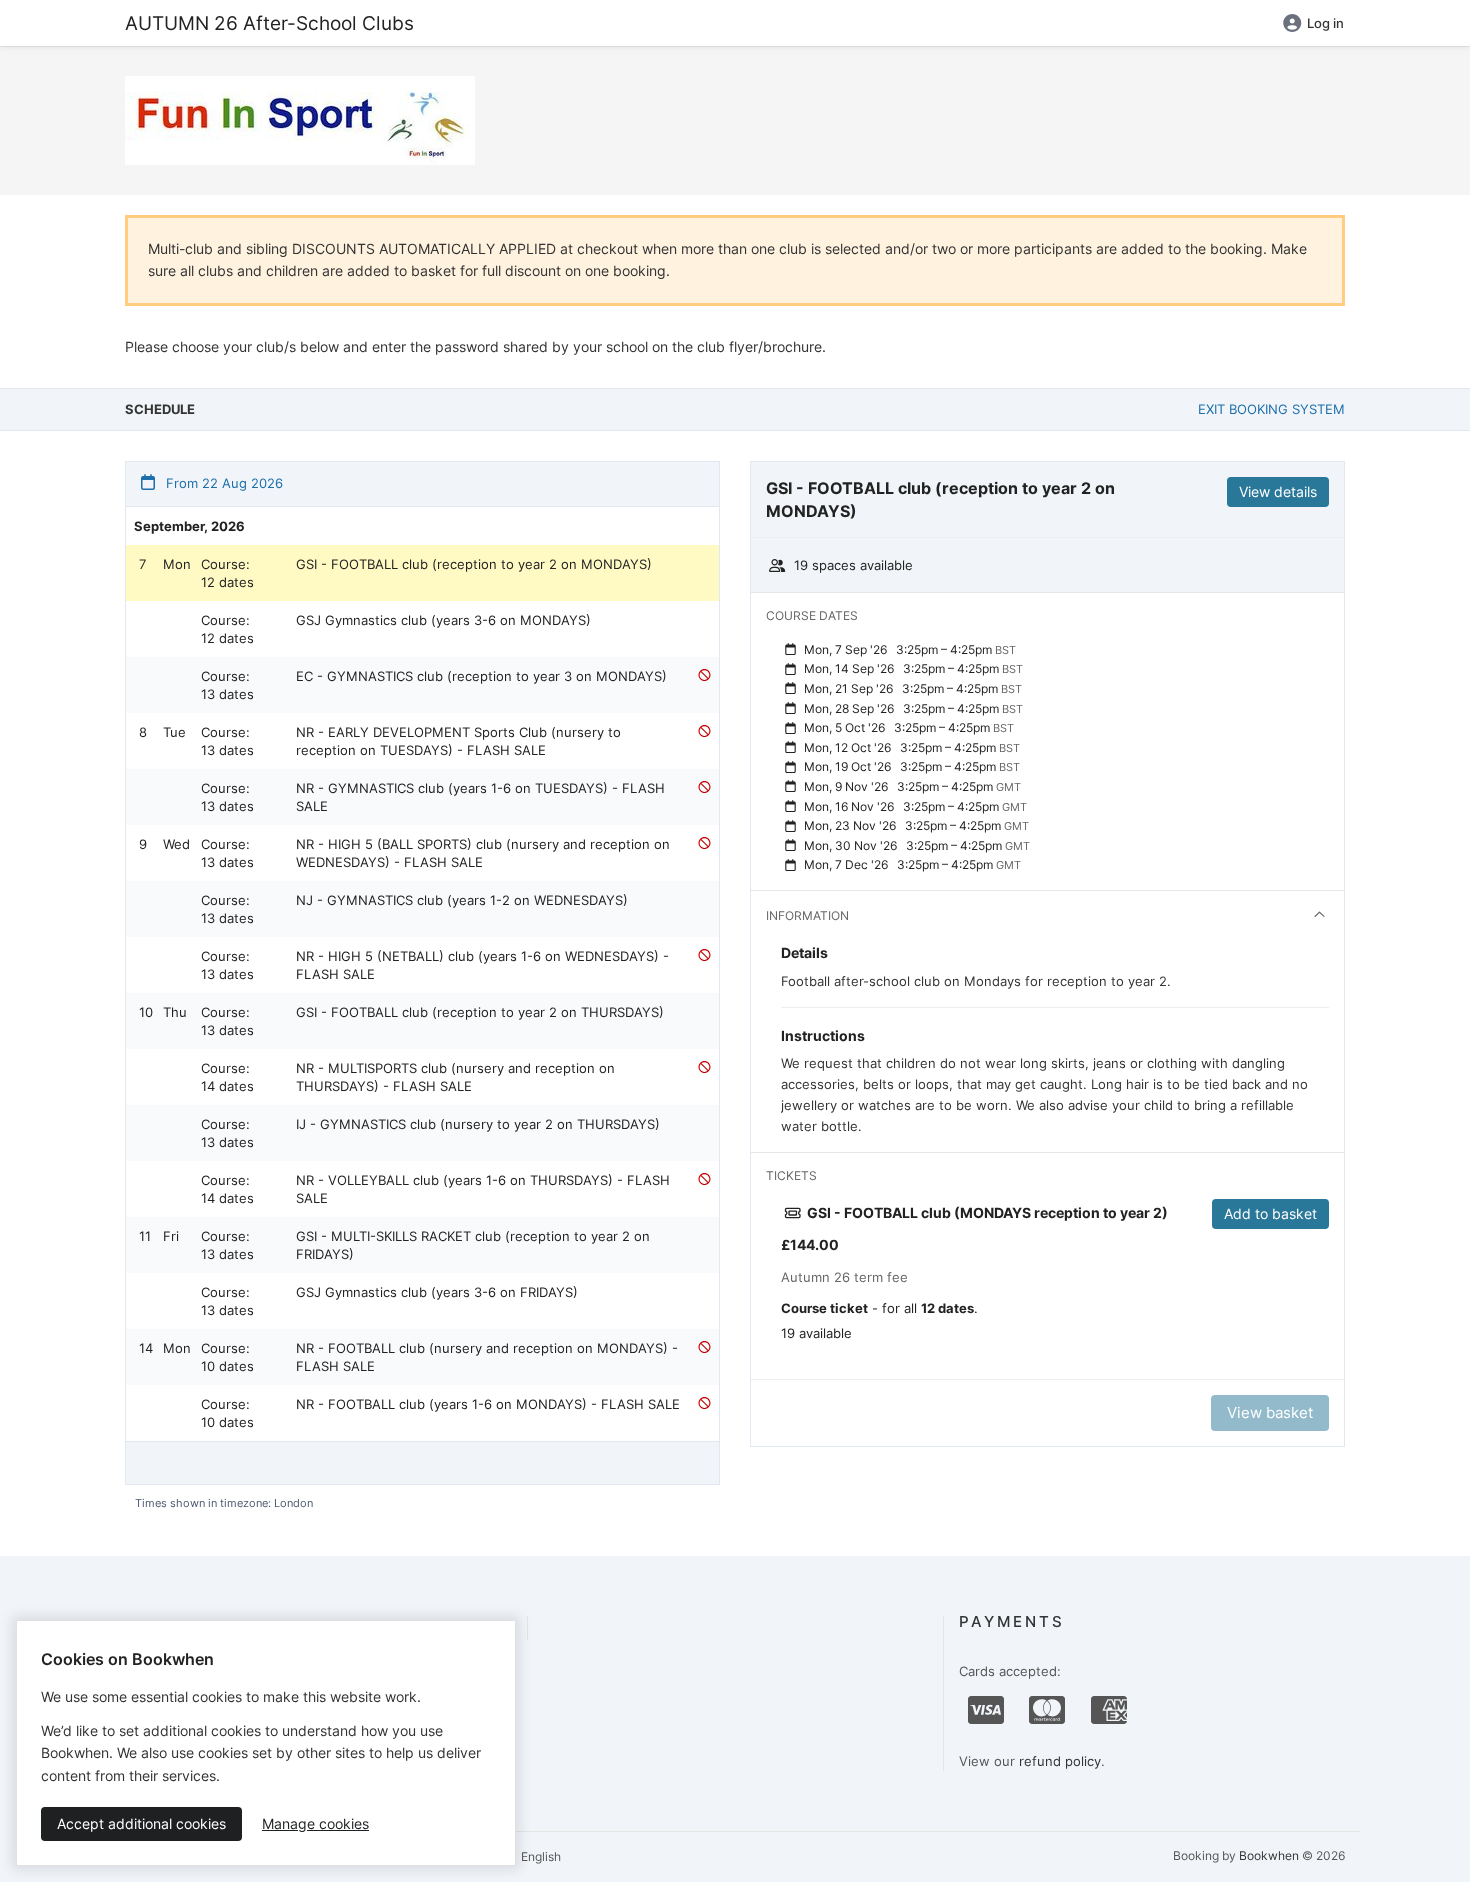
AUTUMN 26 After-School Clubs (269, 23)
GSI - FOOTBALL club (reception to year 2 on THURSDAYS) (480, 1012)
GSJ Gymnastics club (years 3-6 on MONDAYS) (443, 620)
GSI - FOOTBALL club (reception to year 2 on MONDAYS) (474, 564)
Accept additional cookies (141, 1823)
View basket (1270, 1412)
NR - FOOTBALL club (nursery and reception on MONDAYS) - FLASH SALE (487, 1357)
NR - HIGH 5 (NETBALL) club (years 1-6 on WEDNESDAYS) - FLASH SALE (482, 965)
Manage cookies (315, 1823)
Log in (1325, 23)
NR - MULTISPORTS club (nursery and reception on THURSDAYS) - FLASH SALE (455, 1077)
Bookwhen (1269, 1855)
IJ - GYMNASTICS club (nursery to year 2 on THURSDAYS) (478, 1124)
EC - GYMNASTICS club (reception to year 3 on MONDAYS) (481, 676)
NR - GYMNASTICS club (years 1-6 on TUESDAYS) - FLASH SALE (480, 797)
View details (1278, 491)
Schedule (160, 409)
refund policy (1060, 1761)
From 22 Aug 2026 (222, 483)
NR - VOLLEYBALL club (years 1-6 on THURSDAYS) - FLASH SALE (483, 1189)
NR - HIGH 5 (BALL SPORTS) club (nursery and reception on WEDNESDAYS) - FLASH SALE (483, 853)
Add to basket (1270, 1213)
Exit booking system (1271, 409)
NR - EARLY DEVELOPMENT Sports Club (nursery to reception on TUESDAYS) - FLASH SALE (458, 741)
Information (807, 915)
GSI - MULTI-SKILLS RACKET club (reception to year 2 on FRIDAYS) (473, 1245)
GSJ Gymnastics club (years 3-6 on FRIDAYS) (437, 1292)
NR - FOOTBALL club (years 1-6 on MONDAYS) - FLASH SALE (488, 1404)
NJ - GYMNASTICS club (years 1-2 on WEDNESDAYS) (462, 900)
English (539, 1856)
